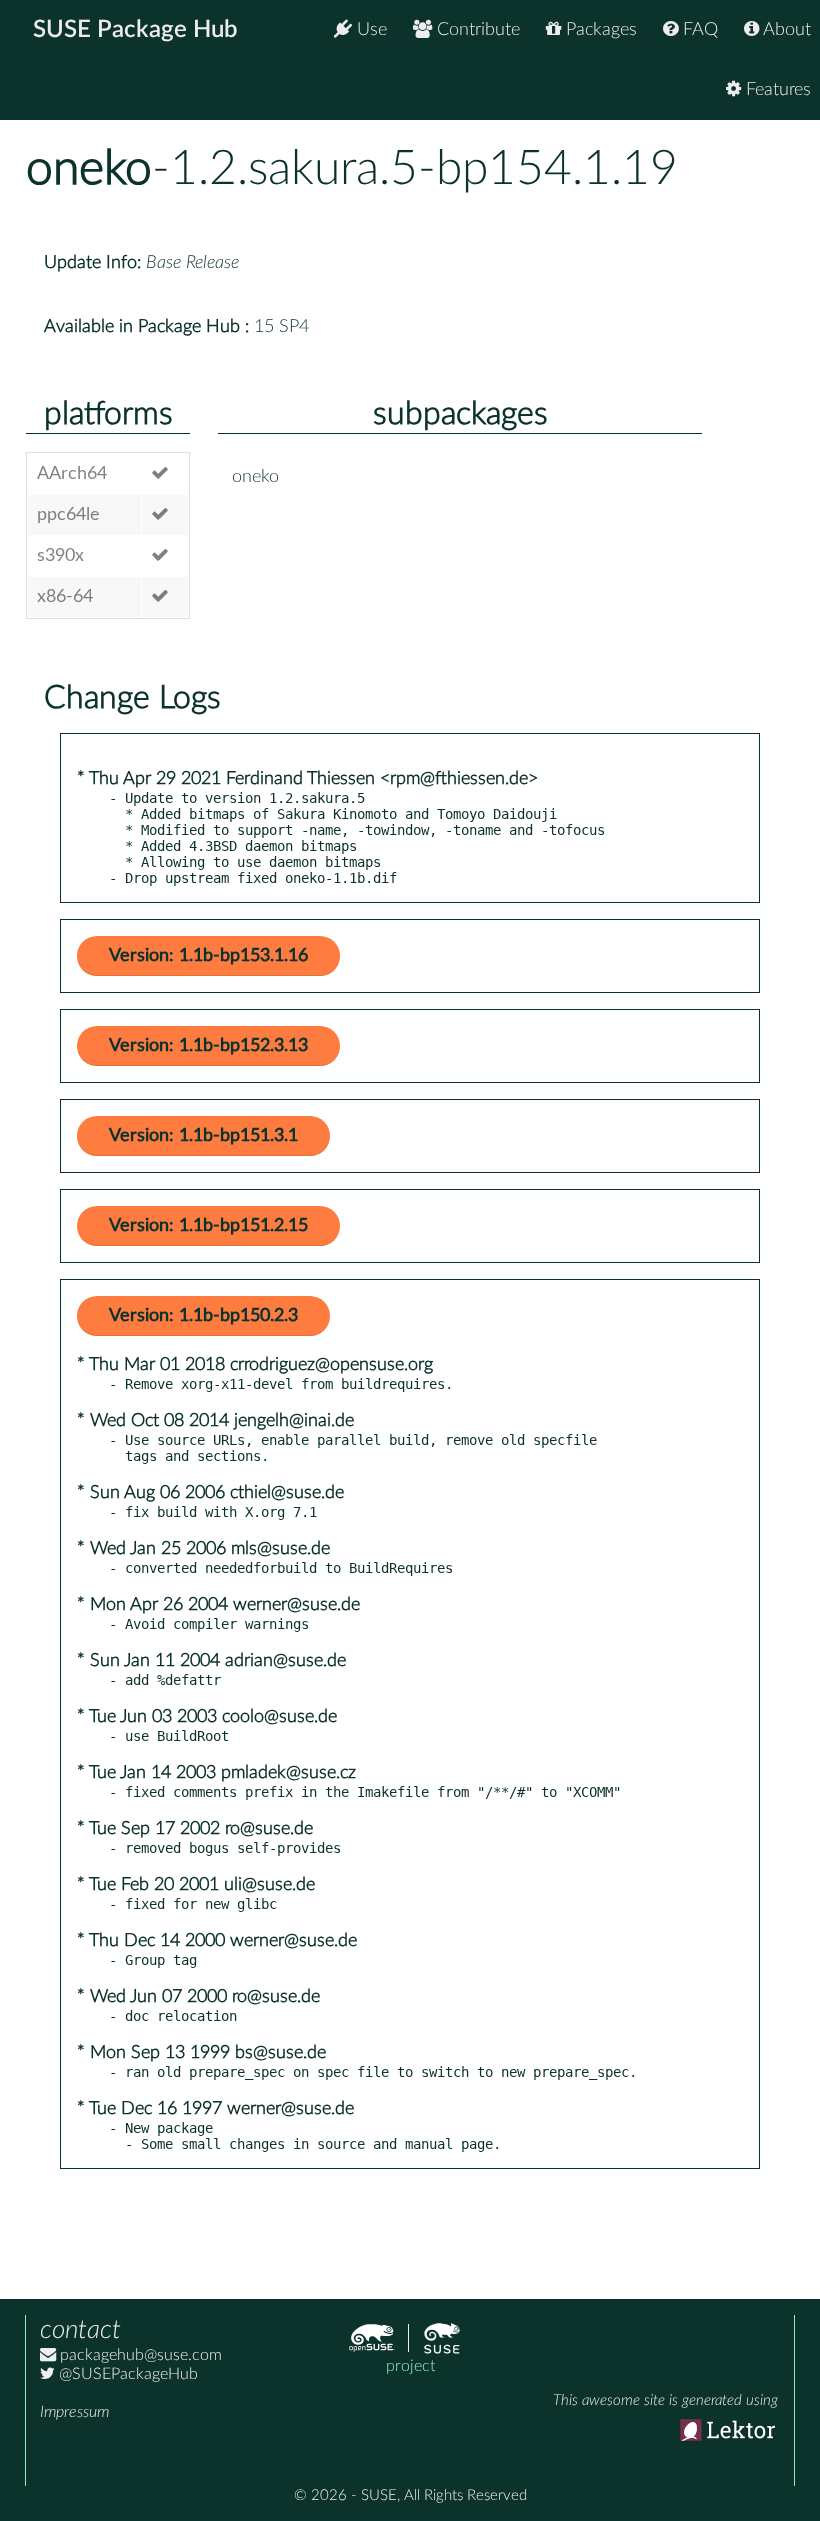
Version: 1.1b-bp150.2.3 (203, 1316)
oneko (89, 169)
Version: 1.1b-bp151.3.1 (203, 1136)
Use (369, 30)
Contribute (476, 30)
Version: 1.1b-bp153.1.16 (208, 956)
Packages (599, 30)
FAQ (698, 30)
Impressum (74, 2412)
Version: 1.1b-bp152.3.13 (208, 1046)
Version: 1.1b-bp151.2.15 (208, 1226)
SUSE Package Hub (135, 30)
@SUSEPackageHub (126, 2374)
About (785, 30)
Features (776, 90)
